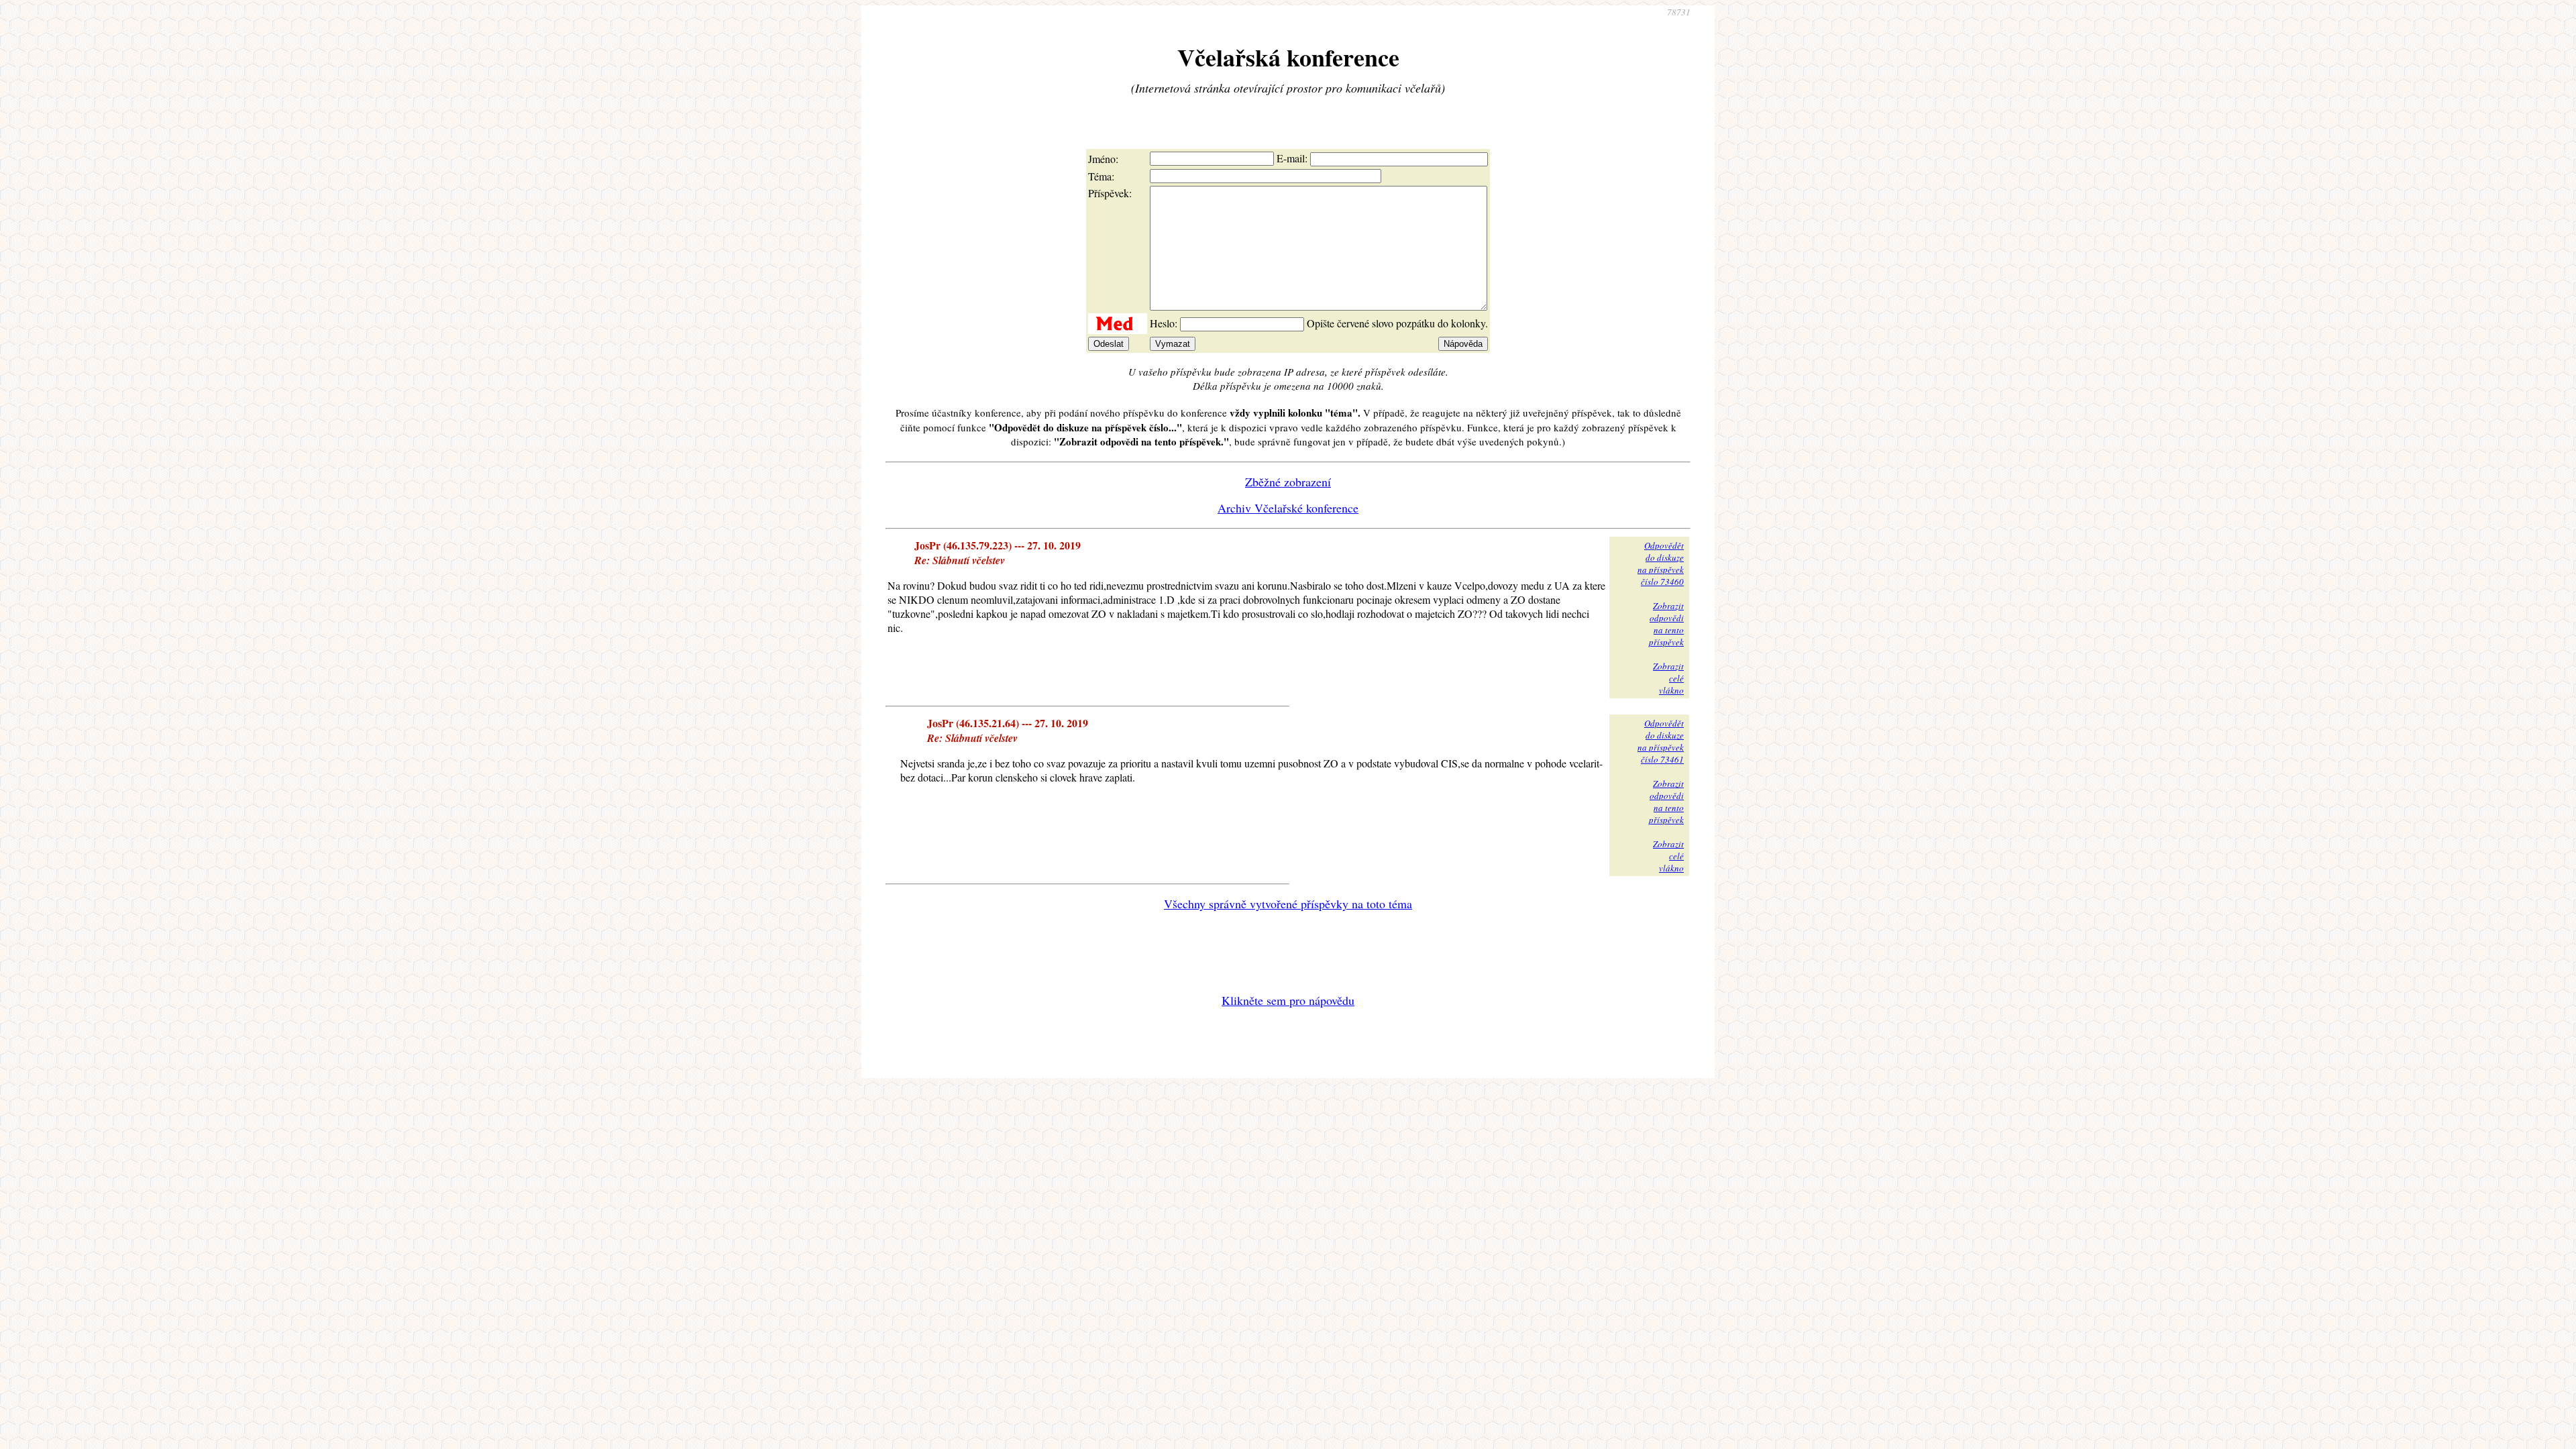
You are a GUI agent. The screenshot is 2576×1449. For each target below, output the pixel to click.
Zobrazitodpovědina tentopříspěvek (1666, 624)
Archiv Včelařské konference (1288, 508)
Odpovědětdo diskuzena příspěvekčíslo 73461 (1661, 741)
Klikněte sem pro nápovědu (1288, 1000)
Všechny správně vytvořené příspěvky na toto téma (1288, 904)
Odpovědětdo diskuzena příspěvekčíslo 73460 (1661, 563)
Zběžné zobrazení (1288, 482)
